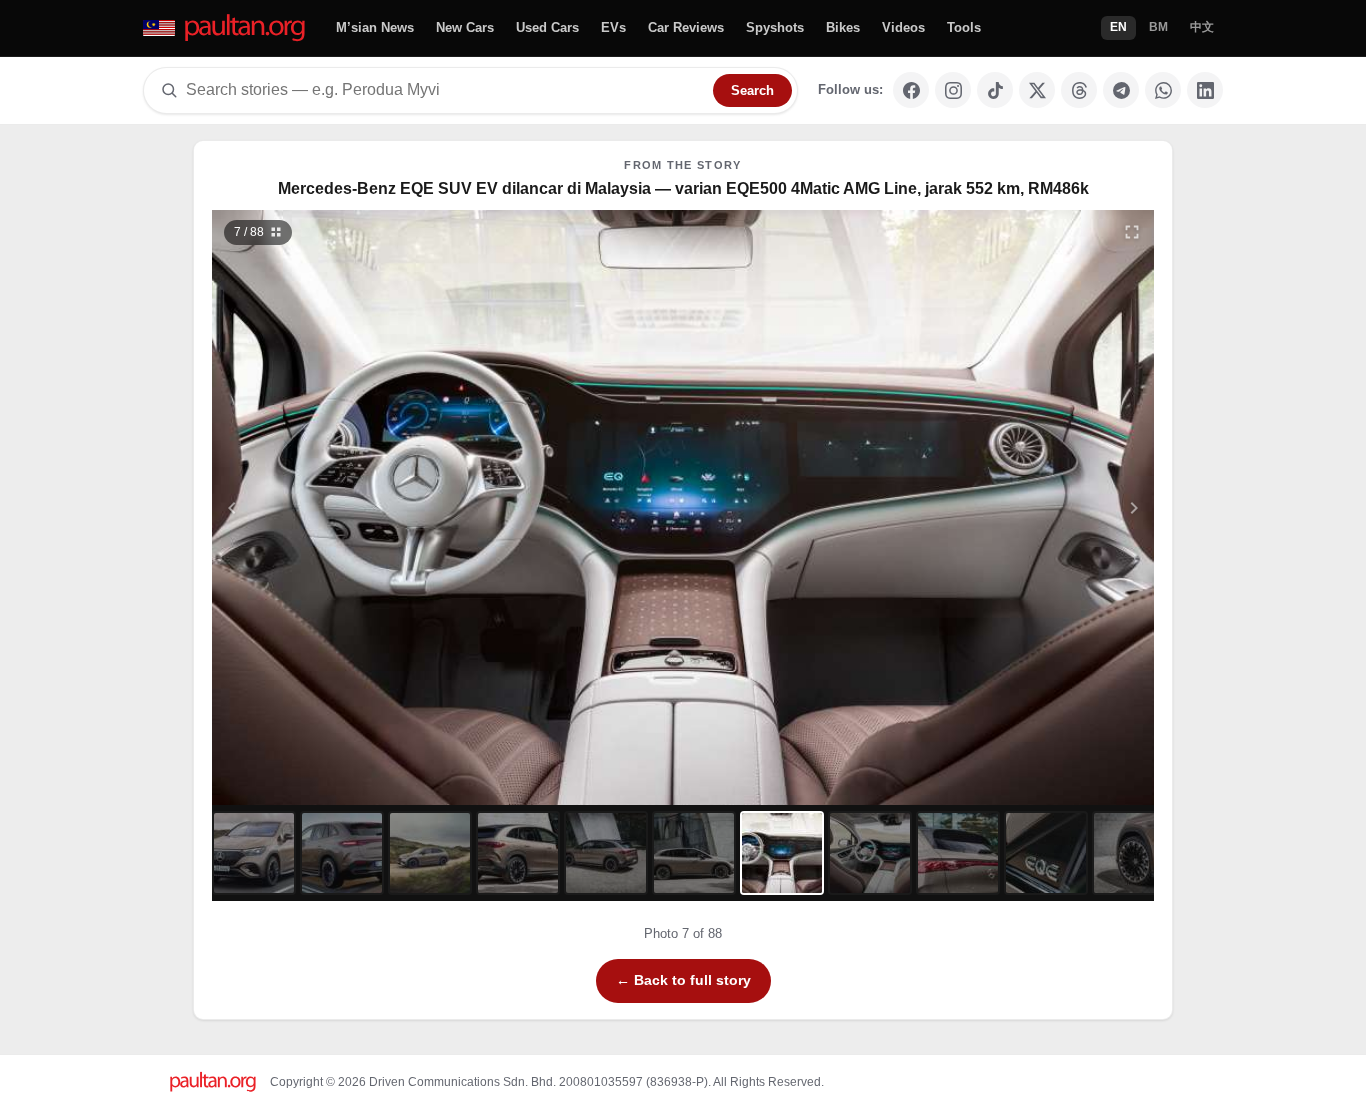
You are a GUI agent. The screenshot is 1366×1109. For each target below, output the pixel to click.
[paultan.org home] (225, 28)
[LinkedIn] (1205, 90)
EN (1118, 27)
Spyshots (775, 27)
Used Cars (547, 27)
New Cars (465, 27)
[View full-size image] (1132, 232)
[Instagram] (953, 90)
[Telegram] (1121, 90)
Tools (964, 27)
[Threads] (1079, 90)
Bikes (843, 27)
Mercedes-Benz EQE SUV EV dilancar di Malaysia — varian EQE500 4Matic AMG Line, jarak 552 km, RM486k (683, 188)
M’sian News (375, 27)
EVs (613, 27)
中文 (1202, 27)
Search (752, 90)
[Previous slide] (330, 507)
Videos (903, 27)
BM (1158, 27)
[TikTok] (995, 90)
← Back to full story (683, 980)
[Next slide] (1037, 507)
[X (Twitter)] (1037, 90)
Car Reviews (686, 27)
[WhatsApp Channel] (1163, 90)
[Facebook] (911, 90)
